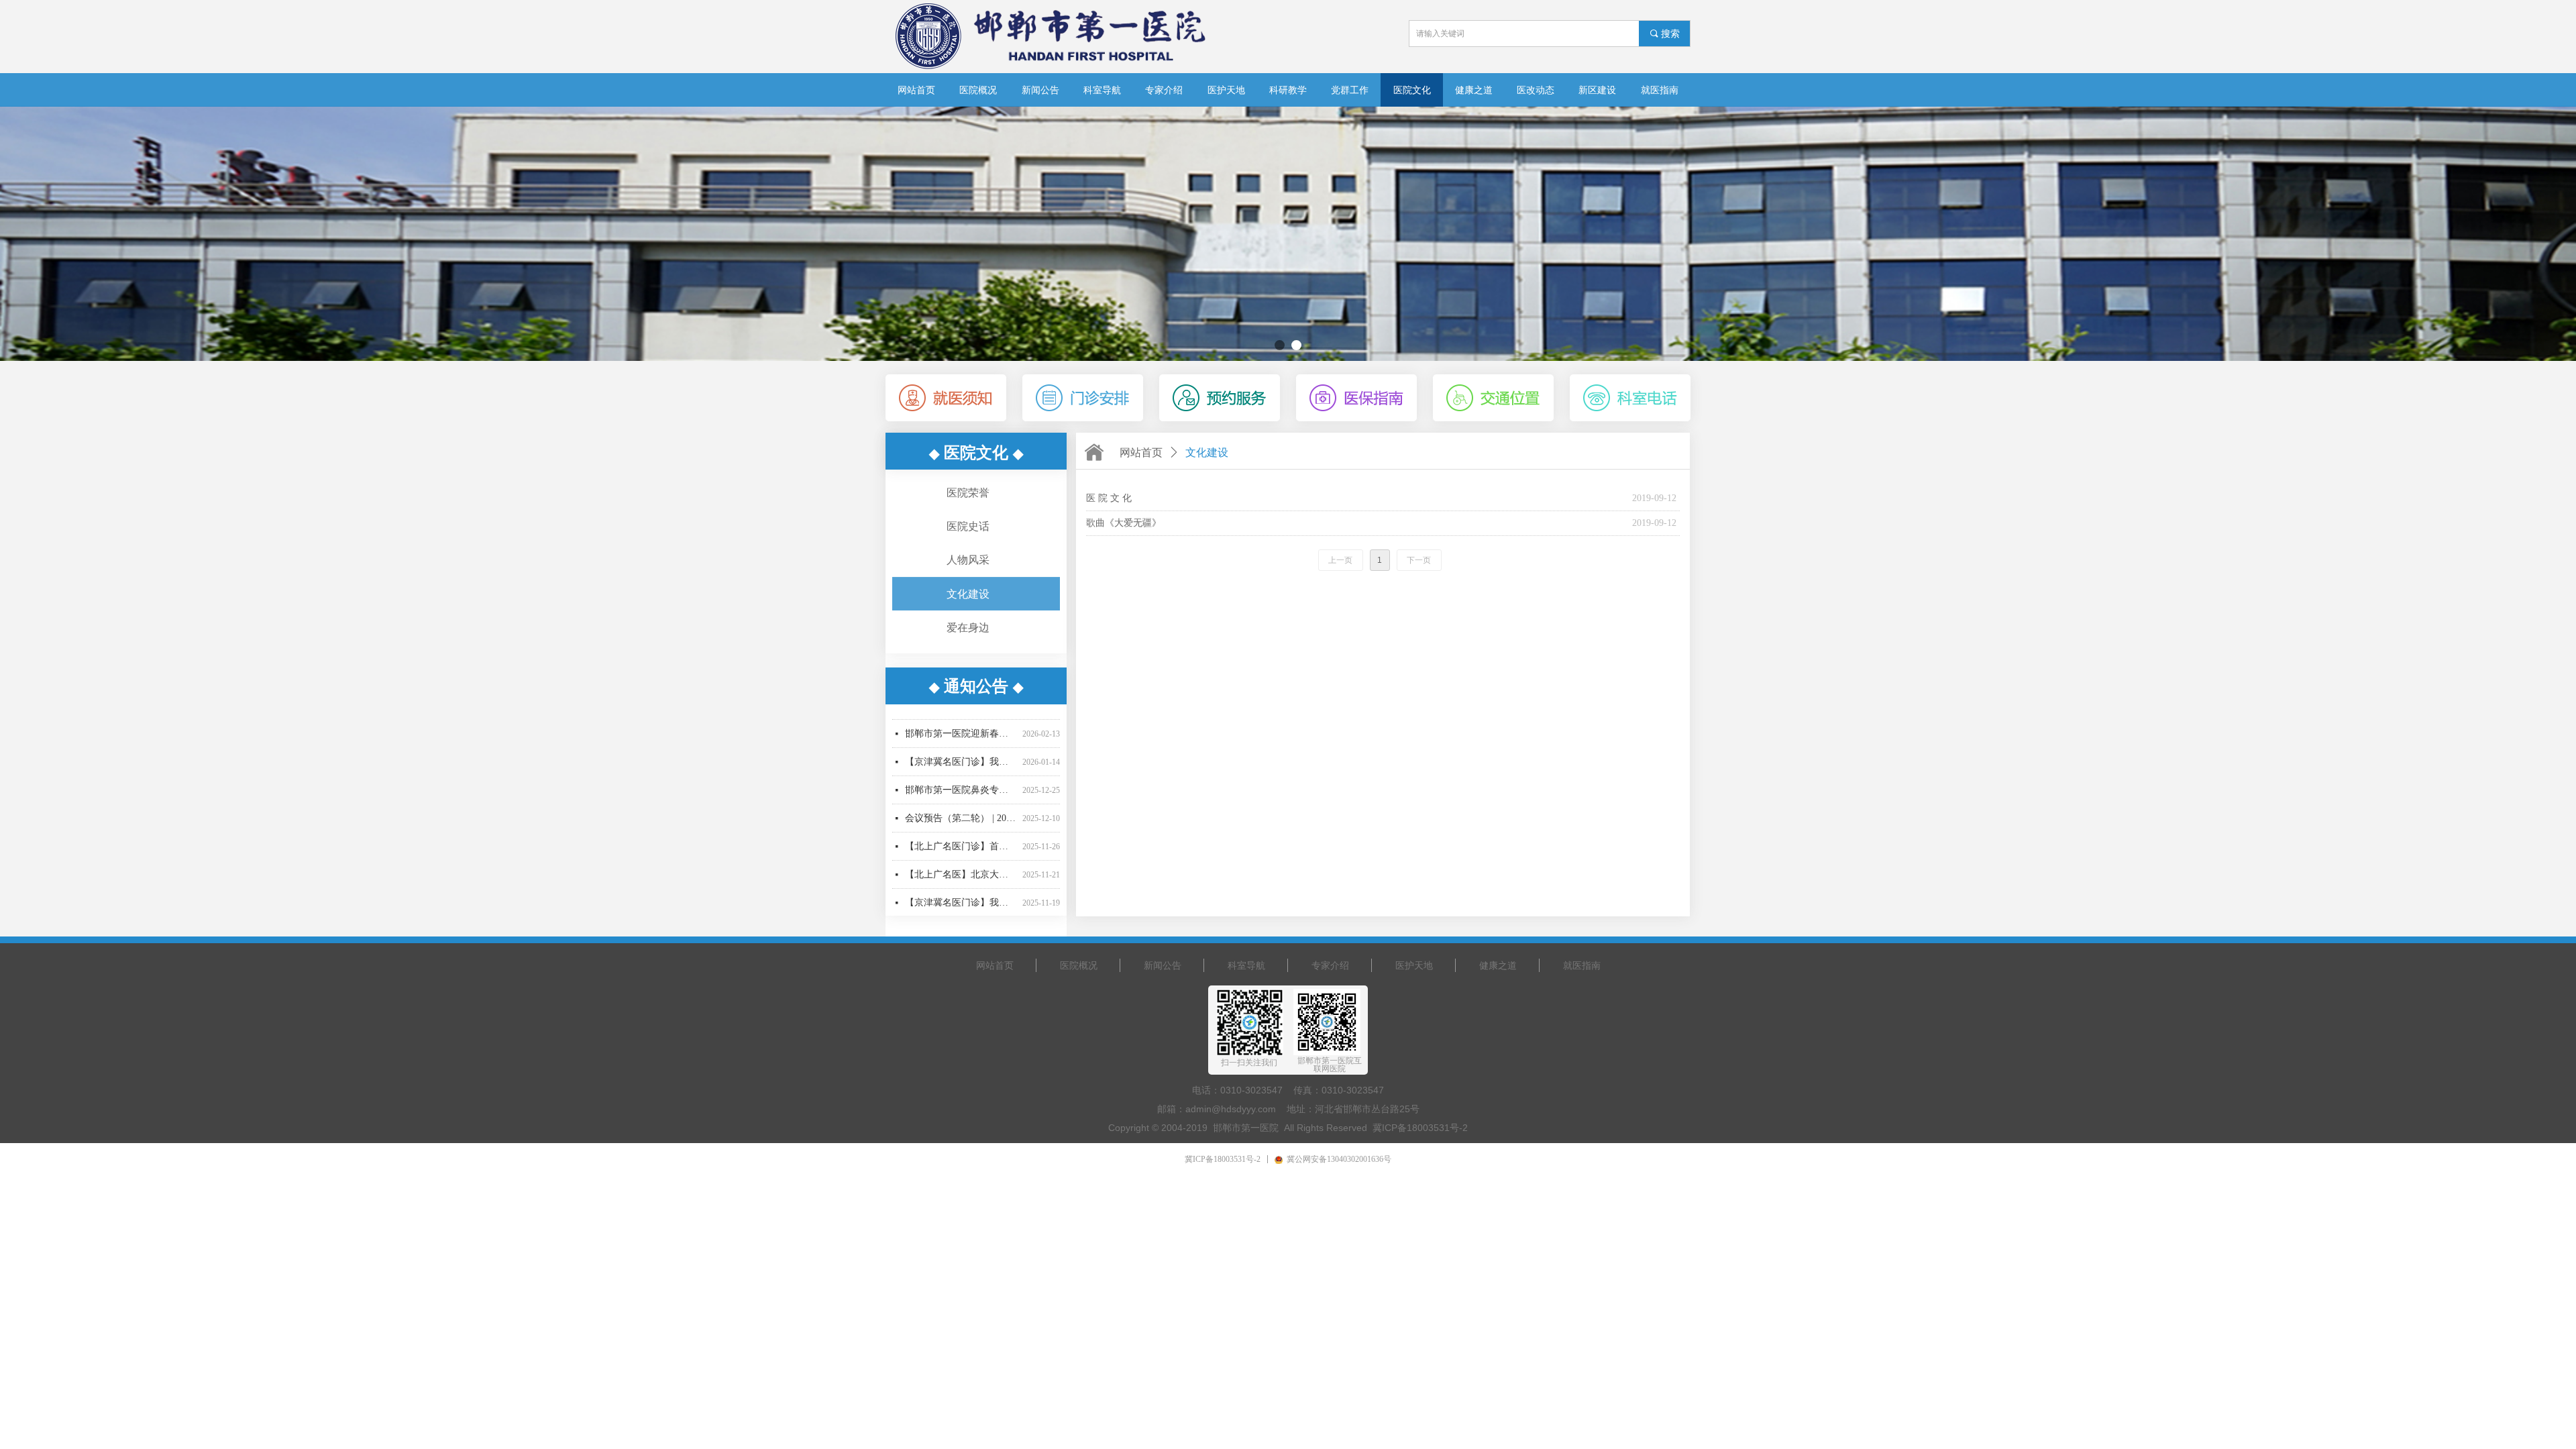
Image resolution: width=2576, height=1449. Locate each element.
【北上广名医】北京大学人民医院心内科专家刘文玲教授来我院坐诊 (961, 828)
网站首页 (1141, 452)
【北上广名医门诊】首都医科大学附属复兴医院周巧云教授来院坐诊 (961, 800)
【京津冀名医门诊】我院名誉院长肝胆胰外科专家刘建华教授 (961, 715)
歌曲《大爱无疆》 (1124, 523)
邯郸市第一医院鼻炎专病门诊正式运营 (961, 744)
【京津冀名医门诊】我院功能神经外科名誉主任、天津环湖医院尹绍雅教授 (961, 856)
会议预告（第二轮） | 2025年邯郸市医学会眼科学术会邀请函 (961, 772)
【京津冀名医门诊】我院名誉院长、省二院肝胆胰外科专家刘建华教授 (961, 884)
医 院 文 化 (1109, 498)
